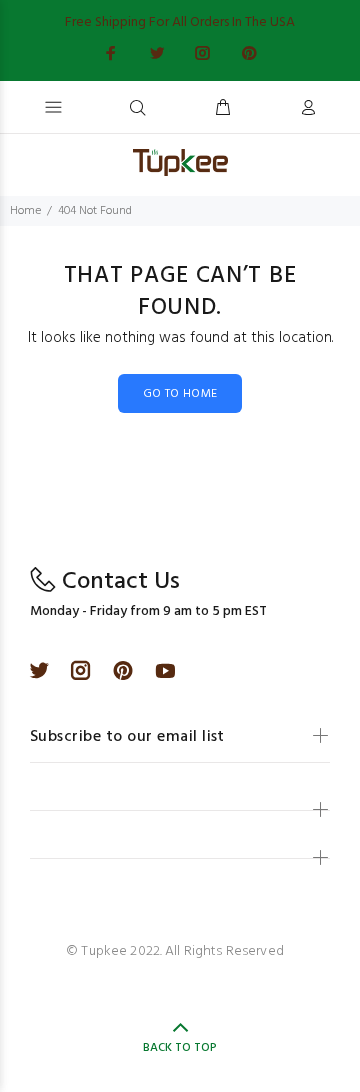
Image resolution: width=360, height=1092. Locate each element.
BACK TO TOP (180, 1048)
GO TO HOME (180, 394)
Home (25, 211)
